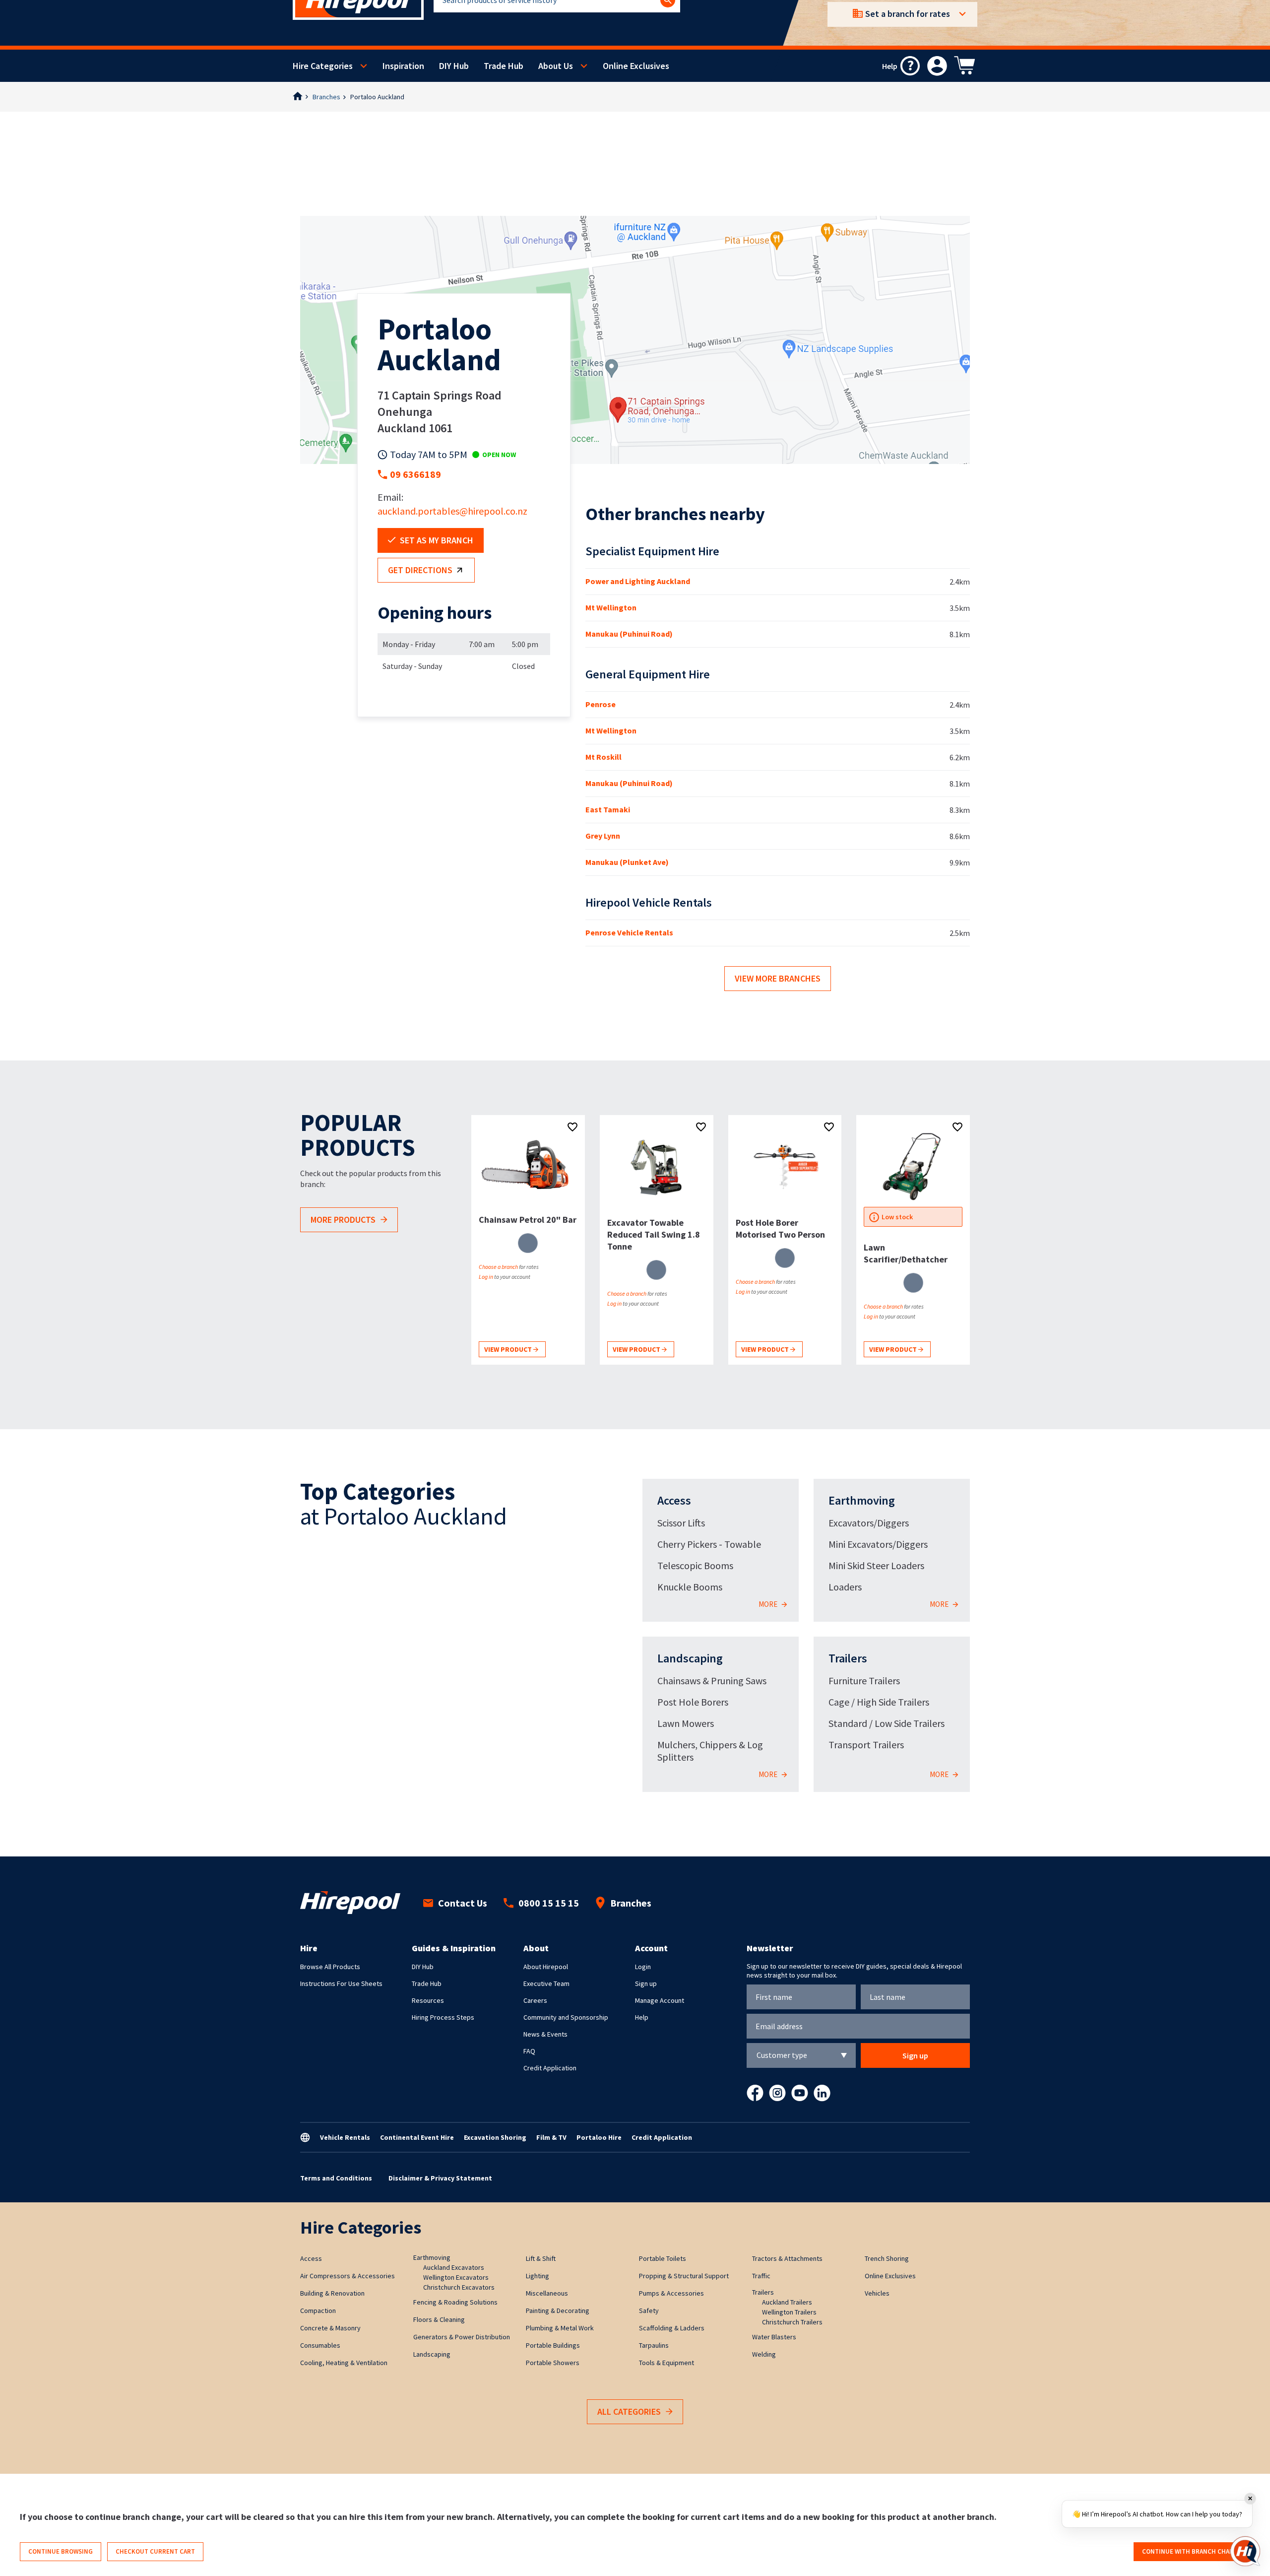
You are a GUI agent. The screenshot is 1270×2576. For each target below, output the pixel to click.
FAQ (529, 2051)
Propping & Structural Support (684, 2276)
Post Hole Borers (693, 1702)
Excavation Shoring (495, 2137)
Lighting (538, 2276)
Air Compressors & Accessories (348, 2276)
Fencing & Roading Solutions (455, 2302)
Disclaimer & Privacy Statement (440, 2178)
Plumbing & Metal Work (560, 2328)
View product (509, 1349)
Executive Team (546, 1983)
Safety (649, 2311)
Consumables (320, 2345)
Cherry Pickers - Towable (709, 1544)
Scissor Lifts (681, 1523)
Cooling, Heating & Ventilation (344, 2363)
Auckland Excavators (454, 2267)
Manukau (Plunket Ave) (627, 862)
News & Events (545, 2034)
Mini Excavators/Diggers (878, 1544)
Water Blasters (774, 2337)
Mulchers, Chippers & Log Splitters (710, 1751)
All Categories (629, 2411)
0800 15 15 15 (549, 1903)
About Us (556, 66)
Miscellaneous (547, 2293)
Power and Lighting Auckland (638, 581)
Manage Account (660, 2000)
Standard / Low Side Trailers (887, 1723)
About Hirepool (546, 1967)
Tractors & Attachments (787, 2258)
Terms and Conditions (336, 2178)
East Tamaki (608, 809)
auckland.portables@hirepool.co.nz (452, 511)
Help (642, 2017)
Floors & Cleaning (439, 2319)
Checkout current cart (155, 2551)
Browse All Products (330, 1967)
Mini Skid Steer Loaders (876, 1565)
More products (343, 1220)
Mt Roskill (603, 757)
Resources (428, 2000)
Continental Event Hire (417, 2137)
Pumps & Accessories (671, 2293)
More (769, 1604)
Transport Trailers (866, 1745)
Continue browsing (61, 2551)
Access (674, 1500)
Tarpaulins (654, 2345)
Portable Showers (553, 2363)
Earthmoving (862, 1500)
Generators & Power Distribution (462, 2337)
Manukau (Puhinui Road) (629, 634)
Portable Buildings (553, 2345)
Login (643, 1967)
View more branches (778, 978)
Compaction (318, 2311)
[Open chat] (1245, 2551)
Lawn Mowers (686, 1723)
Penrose (601, 704)
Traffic (761, 2276)
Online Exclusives (636, 66)
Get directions (420, 570)
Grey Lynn (603, 836)
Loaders (845, 1587)
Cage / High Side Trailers (879, 1702)
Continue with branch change (1192, 2551)
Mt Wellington (611, 607)
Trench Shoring (887, 2258)
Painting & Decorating (558, 2311)
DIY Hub (454, 66)
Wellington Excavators (456, 2277)
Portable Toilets (663, 2258)
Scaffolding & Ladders (672, 2328)
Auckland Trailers (787, 2302)
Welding (764, 2354)
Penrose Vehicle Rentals (629, 932)
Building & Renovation (332, 2293)
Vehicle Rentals (345, 2137)
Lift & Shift (541, 2258)
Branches (326, 97)
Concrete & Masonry (330, 2328)
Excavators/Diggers (869, 1523)
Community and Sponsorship (566, 2017)
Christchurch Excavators (459, 2287)
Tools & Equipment (667, 2363)
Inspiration (403, 66)
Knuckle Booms (690, 1587)
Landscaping (690, 1658)
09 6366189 (415, 474)
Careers (535, 2000)
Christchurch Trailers (792, 2322)
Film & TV (551, 2137)
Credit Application (550, 2068)
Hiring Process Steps (443, 2017)
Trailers (848, 1658)
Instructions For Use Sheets (341, 1983)
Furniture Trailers (864, 1681)
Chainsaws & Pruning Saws (712, 1681)
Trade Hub (504, 66)
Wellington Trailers (789, 2312)
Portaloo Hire (599, 2137)
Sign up (646, 1983)
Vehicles (877, 2293)
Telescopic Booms (695, 1565)
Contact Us (463, 1903)
